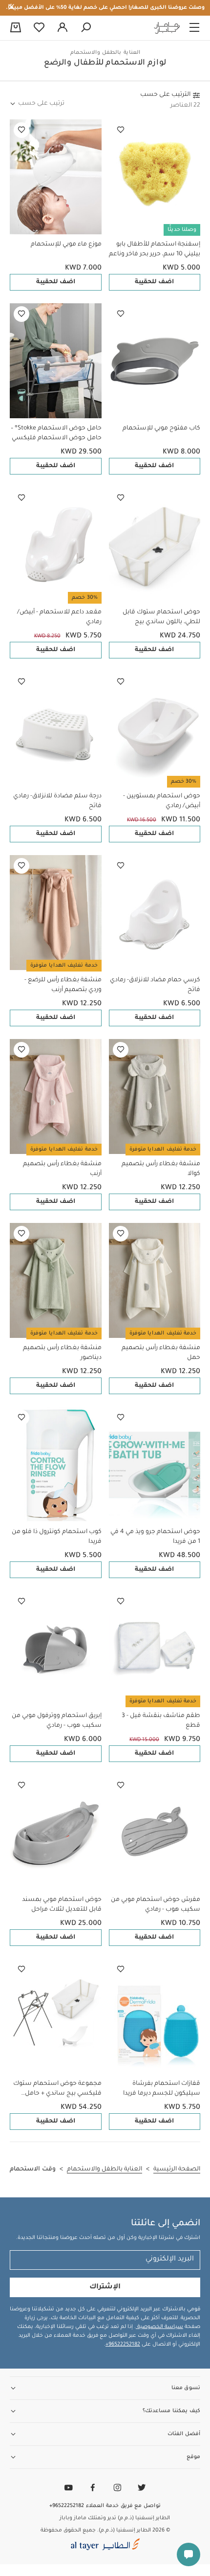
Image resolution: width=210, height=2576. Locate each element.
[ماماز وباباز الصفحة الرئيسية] (167, 28)
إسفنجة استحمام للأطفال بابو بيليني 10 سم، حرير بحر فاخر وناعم (155, 249)
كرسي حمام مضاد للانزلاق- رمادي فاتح (155, 985)
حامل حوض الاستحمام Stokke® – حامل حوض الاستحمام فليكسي (56, 433)
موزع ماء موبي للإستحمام (66, 245)
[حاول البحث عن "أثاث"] (86, 28)
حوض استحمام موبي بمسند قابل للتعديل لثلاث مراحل (62, 1905)
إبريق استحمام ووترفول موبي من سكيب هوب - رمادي (57, 1721)
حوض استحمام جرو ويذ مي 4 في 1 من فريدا (155, 1537)
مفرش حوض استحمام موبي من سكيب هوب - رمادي (156, 1905)
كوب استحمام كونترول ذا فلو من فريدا (57, 1537)
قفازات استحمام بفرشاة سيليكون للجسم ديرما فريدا (162, 2089)
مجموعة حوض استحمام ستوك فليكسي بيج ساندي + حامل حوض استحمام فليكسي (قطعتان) (57, 2090)
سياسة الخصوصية (159, 2327)
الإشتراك (105, 2287)
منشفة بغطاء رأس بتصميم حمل (161, 1353)
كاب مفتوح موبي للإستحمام (161, 429)
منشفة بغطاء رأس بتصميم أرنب (62, 1169)
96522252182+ (123, 2345)
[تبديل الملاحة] (194, 28)
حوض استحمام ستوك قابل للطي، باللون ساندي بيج (161, 617)
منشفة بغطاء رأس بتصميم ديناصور (62, 1353)
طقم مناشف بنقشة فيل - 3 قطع (161, 1721)
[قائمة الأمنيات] (121, 130)
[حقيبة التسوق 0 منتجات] (16, 28)
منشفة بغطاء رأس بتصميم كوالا (161, 1169)
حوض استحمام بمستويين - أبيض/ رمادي (162, 801)
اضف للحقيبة (154, 282)
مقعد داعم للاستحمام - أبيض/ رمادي (59, 617)
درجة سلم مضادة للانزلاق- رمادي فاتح (57, 801)
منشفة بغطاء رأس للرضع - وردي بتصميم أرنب (63, 985)
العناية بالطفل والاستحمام (105, 53)
